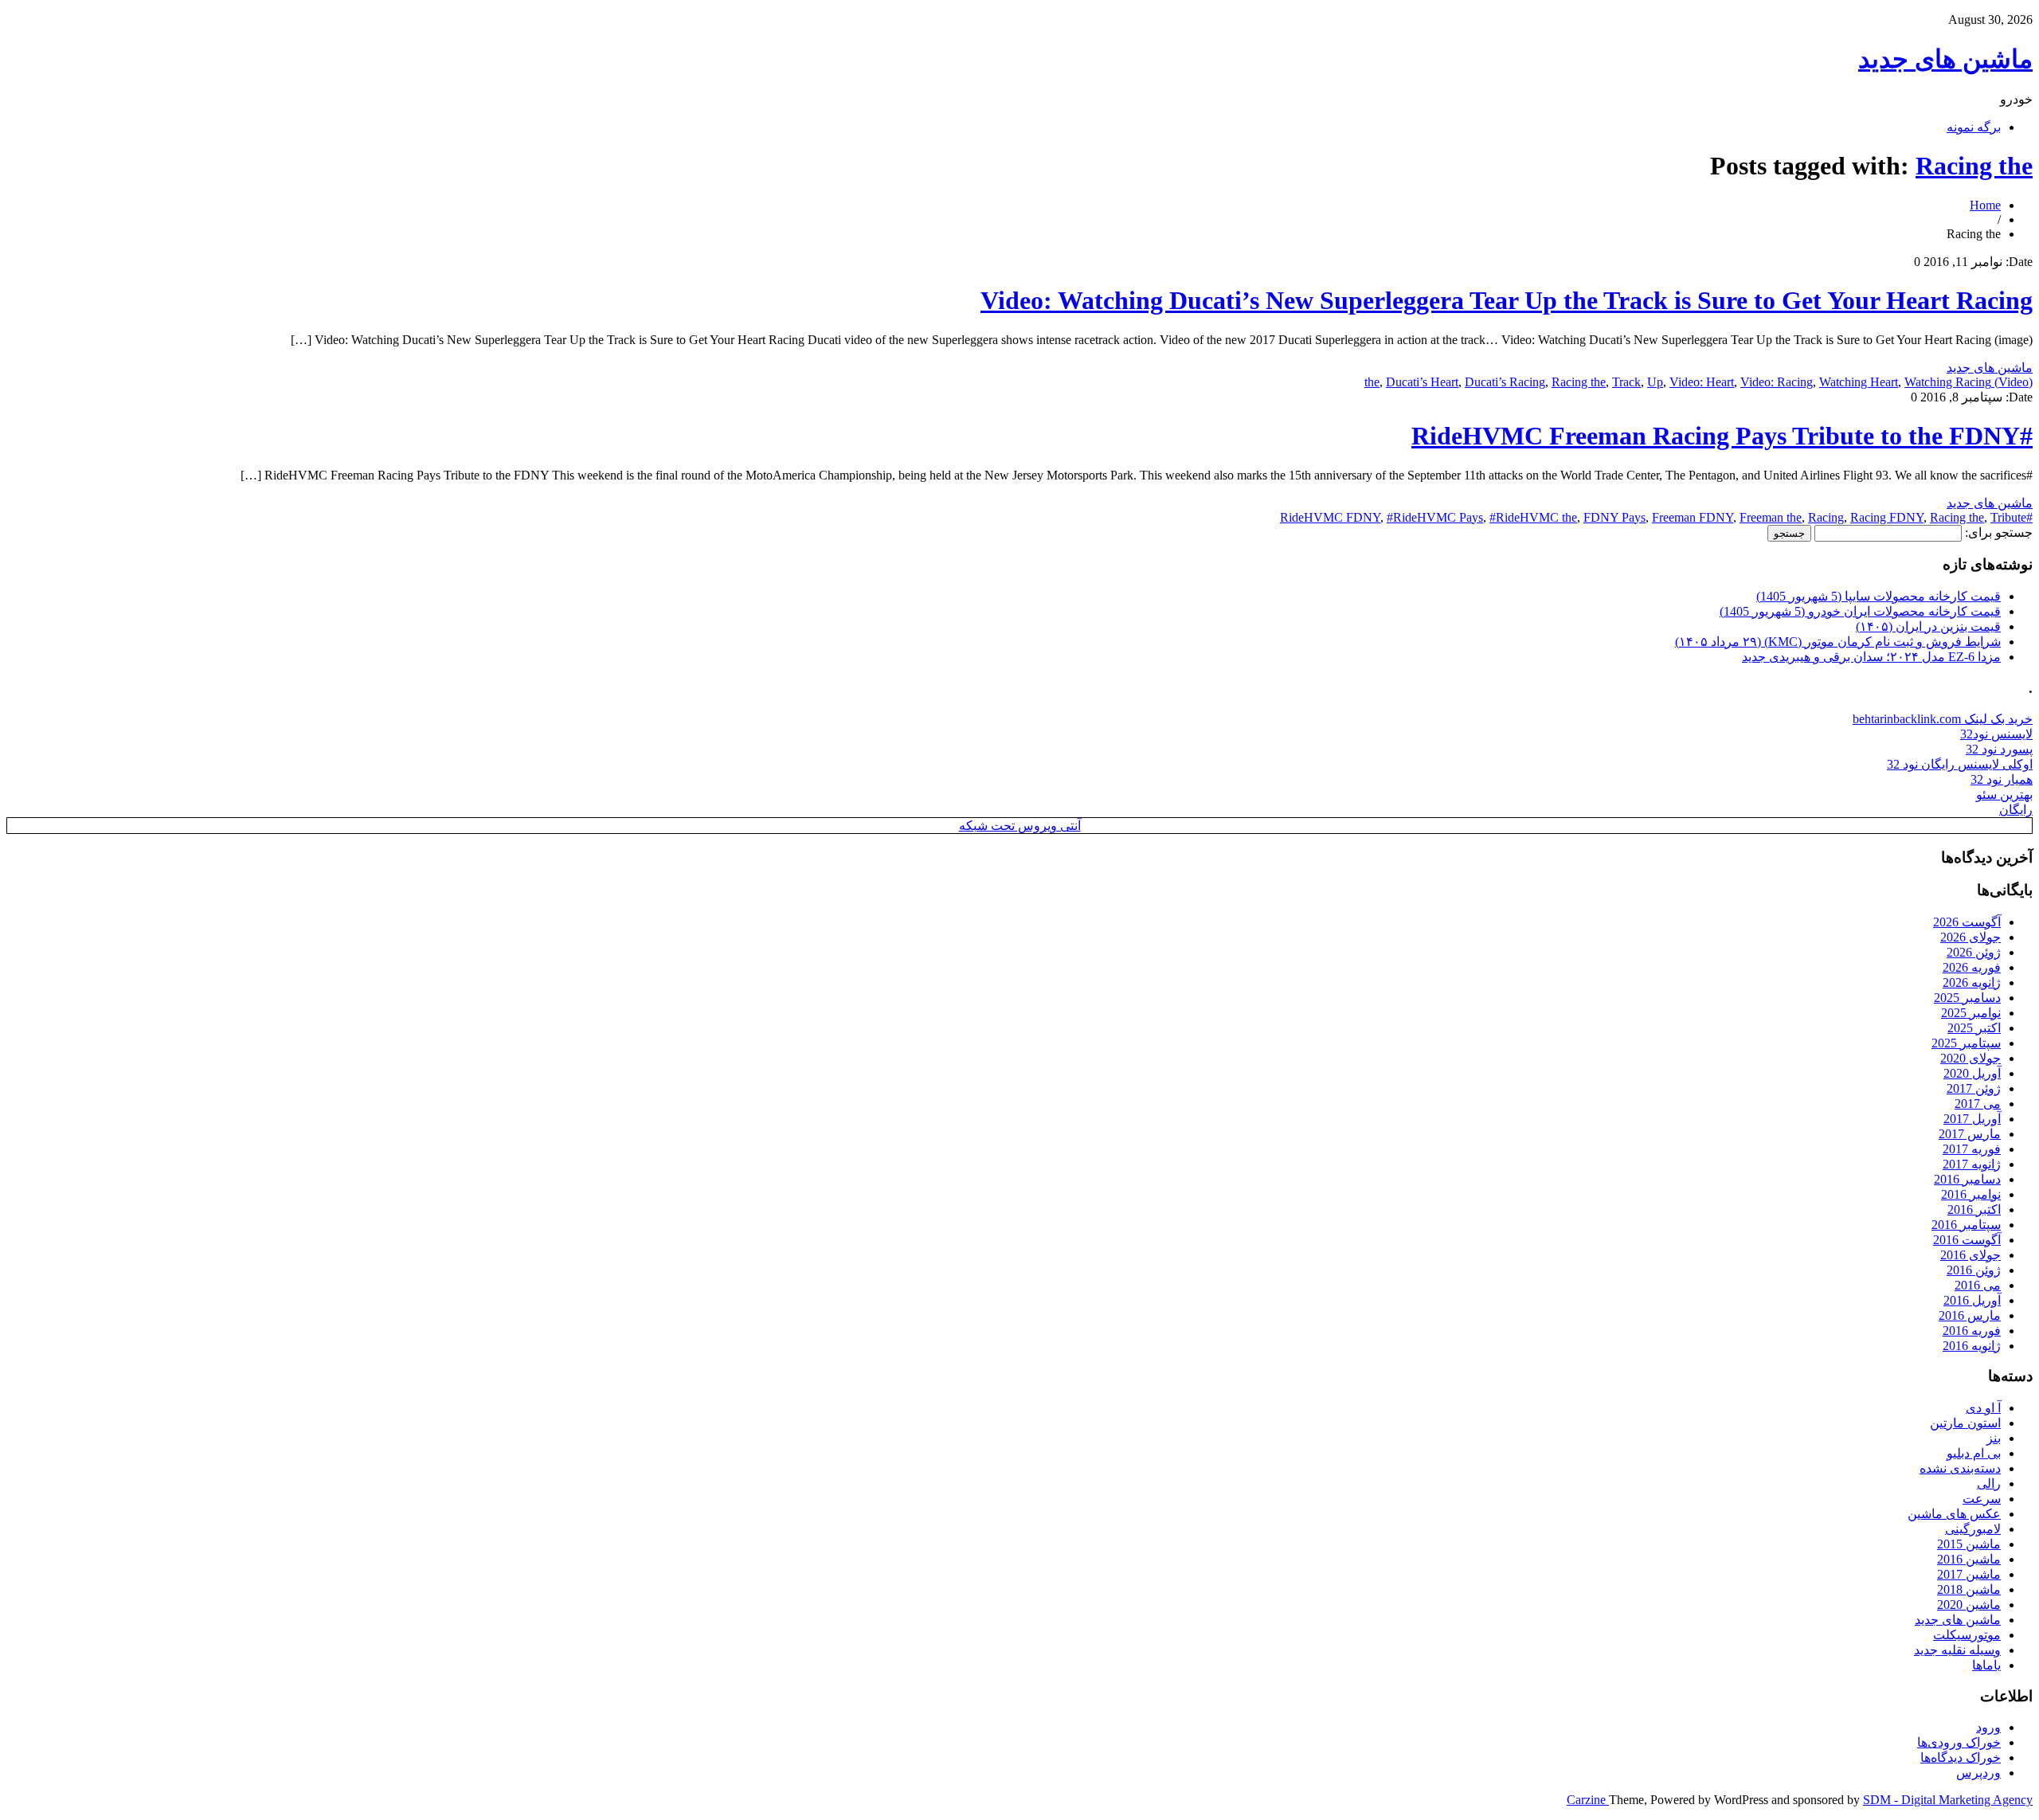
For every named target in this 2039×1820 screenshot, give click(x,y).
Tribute (2008, 517)
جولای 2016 (1971, 1255)
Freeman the (1771, 517)
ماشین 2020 (1969, 1605)
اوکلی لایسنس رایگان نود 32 (1960, 764)
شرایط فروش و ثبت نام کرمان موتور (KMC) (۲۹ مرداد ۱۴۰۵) (1838, 642)
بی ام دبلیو (1974, 1453)
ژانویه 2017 (1972, 1164)
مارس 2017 (1970, 1134)
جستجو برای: (1999, 532)
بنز (1994, 1438)
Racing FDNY (1887, 517)
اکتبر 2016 (1974, 1209)
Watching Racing (1948, 382)
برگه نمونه (1974, 127)
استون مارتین (1965, 1423)
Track (1626, 382)
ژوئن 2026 (1974, 952)
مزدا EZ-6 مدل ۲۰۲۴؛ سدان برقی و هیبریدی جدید (1871, 657)
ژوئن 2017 (1974, 1088)
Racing (1826, 517)
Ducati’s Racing (1505, 382)
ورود (1988, 1727)
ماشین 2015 (1969, 1544)
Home (1985, 205)
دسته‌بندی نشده (1960, 1468)
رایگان (2016, 810)
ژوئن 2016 (1974, 1270)
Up (1655, 382)
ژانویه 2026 (1972, 982)
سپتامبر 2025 (1966, 1043)
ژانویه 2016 (1972, 1346)
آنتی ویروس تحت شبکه (1020, 826)
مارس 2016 (1970, 1315)
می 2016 (1978, 1285)
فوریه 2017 (1972, 1149)
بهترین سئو (2004, 795)
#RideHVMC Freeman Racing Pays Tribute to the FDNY (1722, 436)
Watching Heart (1859, 382)
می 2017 (1978, 1104)
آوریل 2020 (1972, 1073)
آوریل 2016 (1972, 1300)
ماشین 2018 (1969, 1589)
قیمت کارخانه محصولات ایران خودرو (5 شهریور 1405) (1860, 611)
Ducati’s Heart (1422, 382)
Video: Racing (1777, 382)
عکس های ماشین (1954, 1514)
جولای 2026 (1971, 937)
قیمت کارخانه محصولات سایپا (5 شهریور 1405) (1879, 596)
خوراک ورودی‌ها (1959, 1742)
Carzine (1588, 1800)
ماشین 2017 (1969, 1574)
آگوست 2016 (1967, 1240)
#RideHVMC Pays (1435, 517)
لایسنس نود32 (1996, 734)
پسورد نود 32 (1999, 749)
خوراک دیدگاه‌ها (1961, 1757)
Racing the (1974, 166)
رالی (1989, 1483)
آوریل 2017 (1972, 1119)
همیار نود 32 (2002, 779)
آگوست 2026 (1967, 922)
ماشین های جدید (1945, 59)
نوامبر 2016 (1971, 1194)
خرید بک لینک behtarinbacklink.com (1943, 719)
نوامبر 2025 (1971, 1013)
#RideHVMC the (1533, 517)
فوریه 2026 (1972, 967)
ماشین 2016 (1969, 1559)
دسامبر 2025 (1967, 998)
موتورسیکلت (1967, 1635)
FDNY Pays (1614, 517)
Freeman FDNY (1693, 517)
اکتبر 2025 (1974, 1028)
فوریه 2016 (1972, 1331)
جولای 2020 (1971, 1058)
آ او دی (1983, 1408)
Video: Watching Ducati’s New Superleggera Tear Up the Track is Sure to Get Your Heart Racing (1507, 300)
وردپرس (1978, 1773)
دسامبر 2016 (1967, 1179)
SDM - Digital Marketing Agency (1948, 1800)
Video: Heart (1702, 382)
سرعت (1982, 1499)
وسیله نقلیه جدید (1957, 1650)
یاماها (1986, 1665)
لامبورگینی (1973, 1529)
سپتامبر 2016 (1966, 1225)
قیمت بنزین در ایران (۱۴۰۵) (1928, 626)
